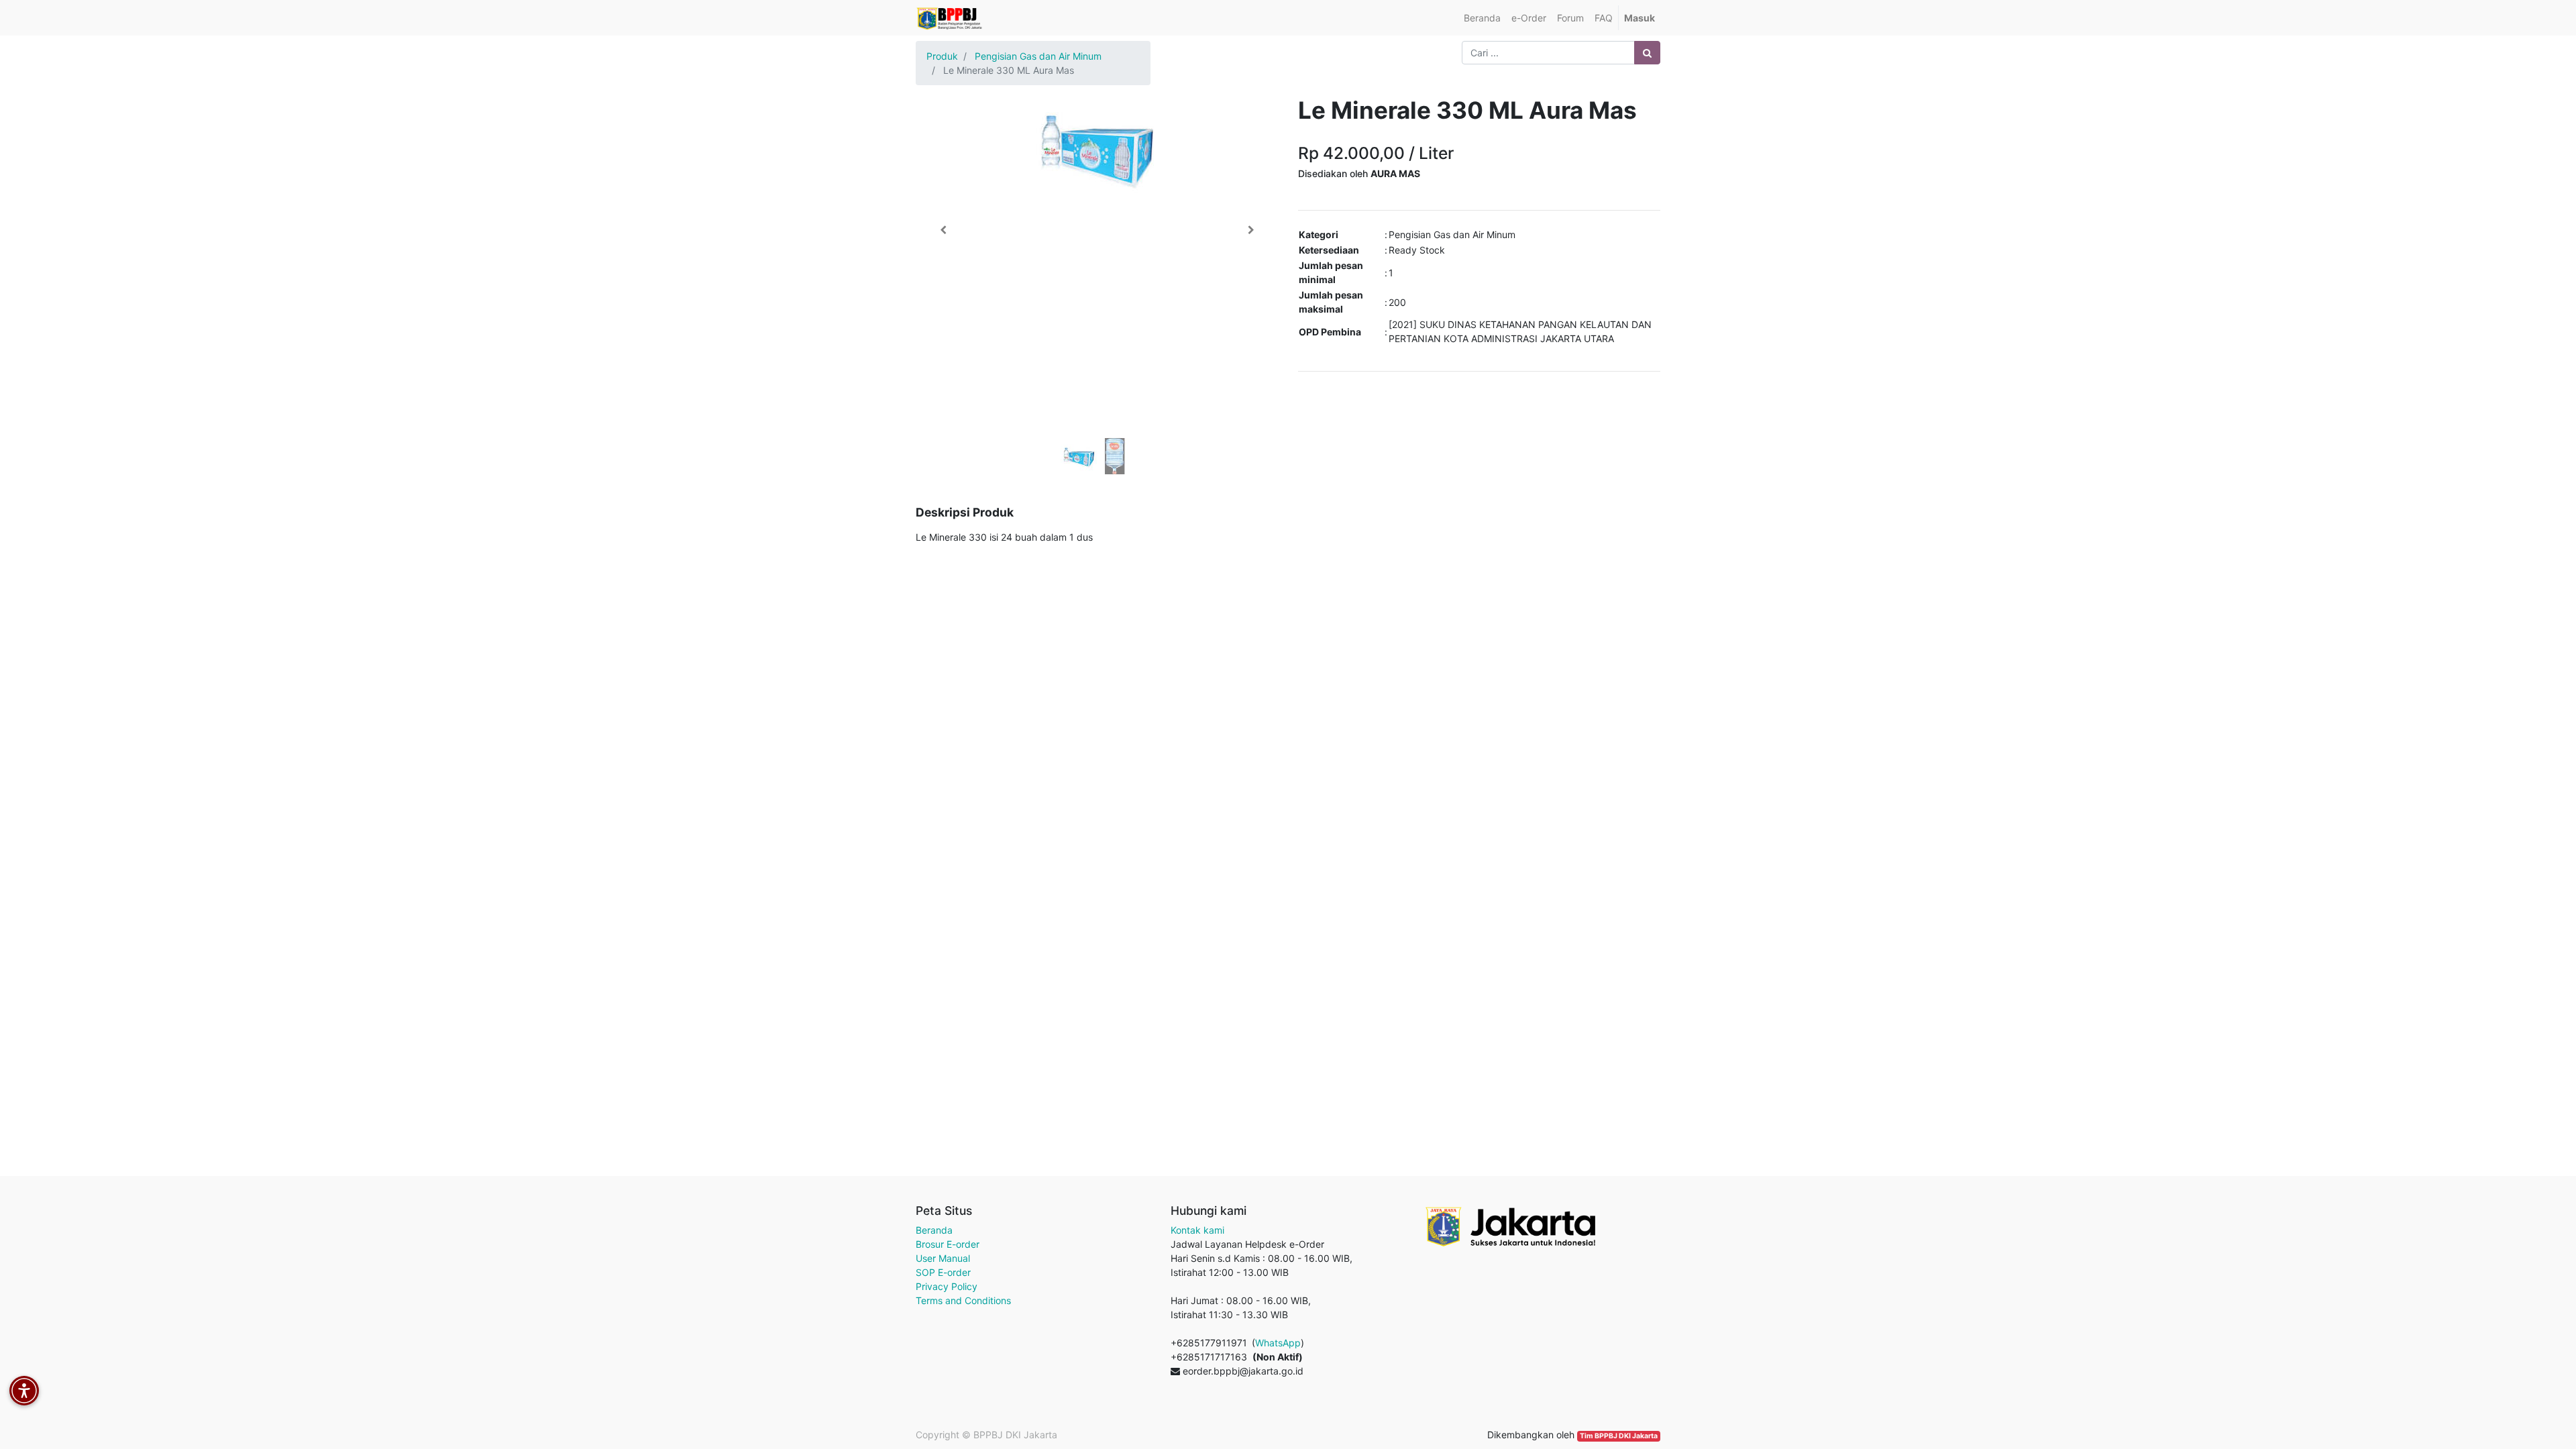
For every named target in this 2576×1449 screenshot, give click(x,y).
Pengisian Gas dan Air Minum (1038, 56)
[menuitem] (1482, 18)
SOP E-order (943, 1272)
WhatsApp (1278, 1343)
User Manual (943, 1258)
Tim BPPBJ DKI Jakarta (1619, 1436)
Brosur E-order (948, 1244)
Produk (942, 56)
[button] (943, 230)
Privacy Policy (947, 1286)
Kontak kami (1197, 1230)
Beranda (934, 1230)
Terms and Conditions (963, 1300)
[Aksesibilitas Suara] (24, 1391)
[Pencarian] (1647, 53)
